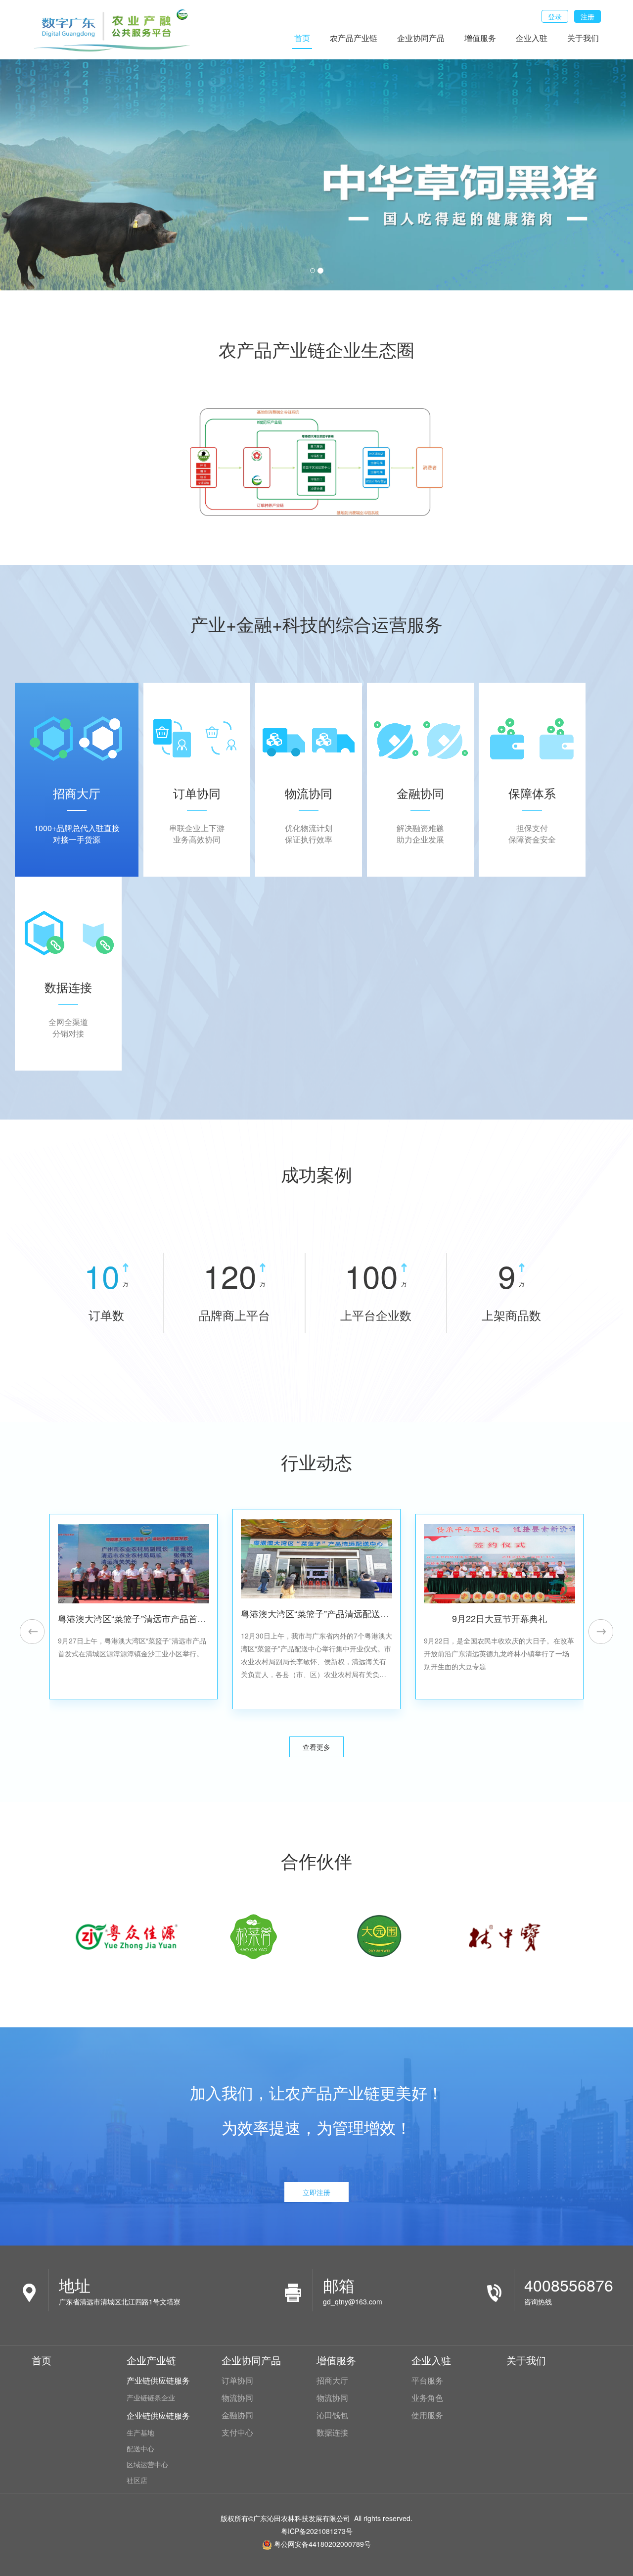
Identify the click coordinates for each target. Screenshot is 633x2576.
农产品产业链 (354, 38)
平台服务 (427, 2381)
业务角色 (427, 2398)
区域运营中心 (147, 2464)
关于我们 (583, 38)
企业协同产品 (421, 38)
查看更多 (316, 1747)
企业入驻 (532, 38)
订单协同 (237, 2381)
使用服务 (427, 2415)
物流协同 (237, 2398)
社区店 (137, 2480)
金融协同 (237, 2415)
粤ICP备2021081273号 (317, 2531)
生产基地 (140, 2433)
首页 (302, 38)
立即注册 (316, 2192)
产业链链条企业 (151, 2397)
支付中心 (237, 2433)
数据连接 (332, 2433)
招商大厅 (332, 2381)
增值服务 (480, 38)
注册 (588, 16)
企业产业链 (151, 2360)
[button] (32, 1632)
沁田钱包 (332, 2415)
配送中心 (140, 2448)
